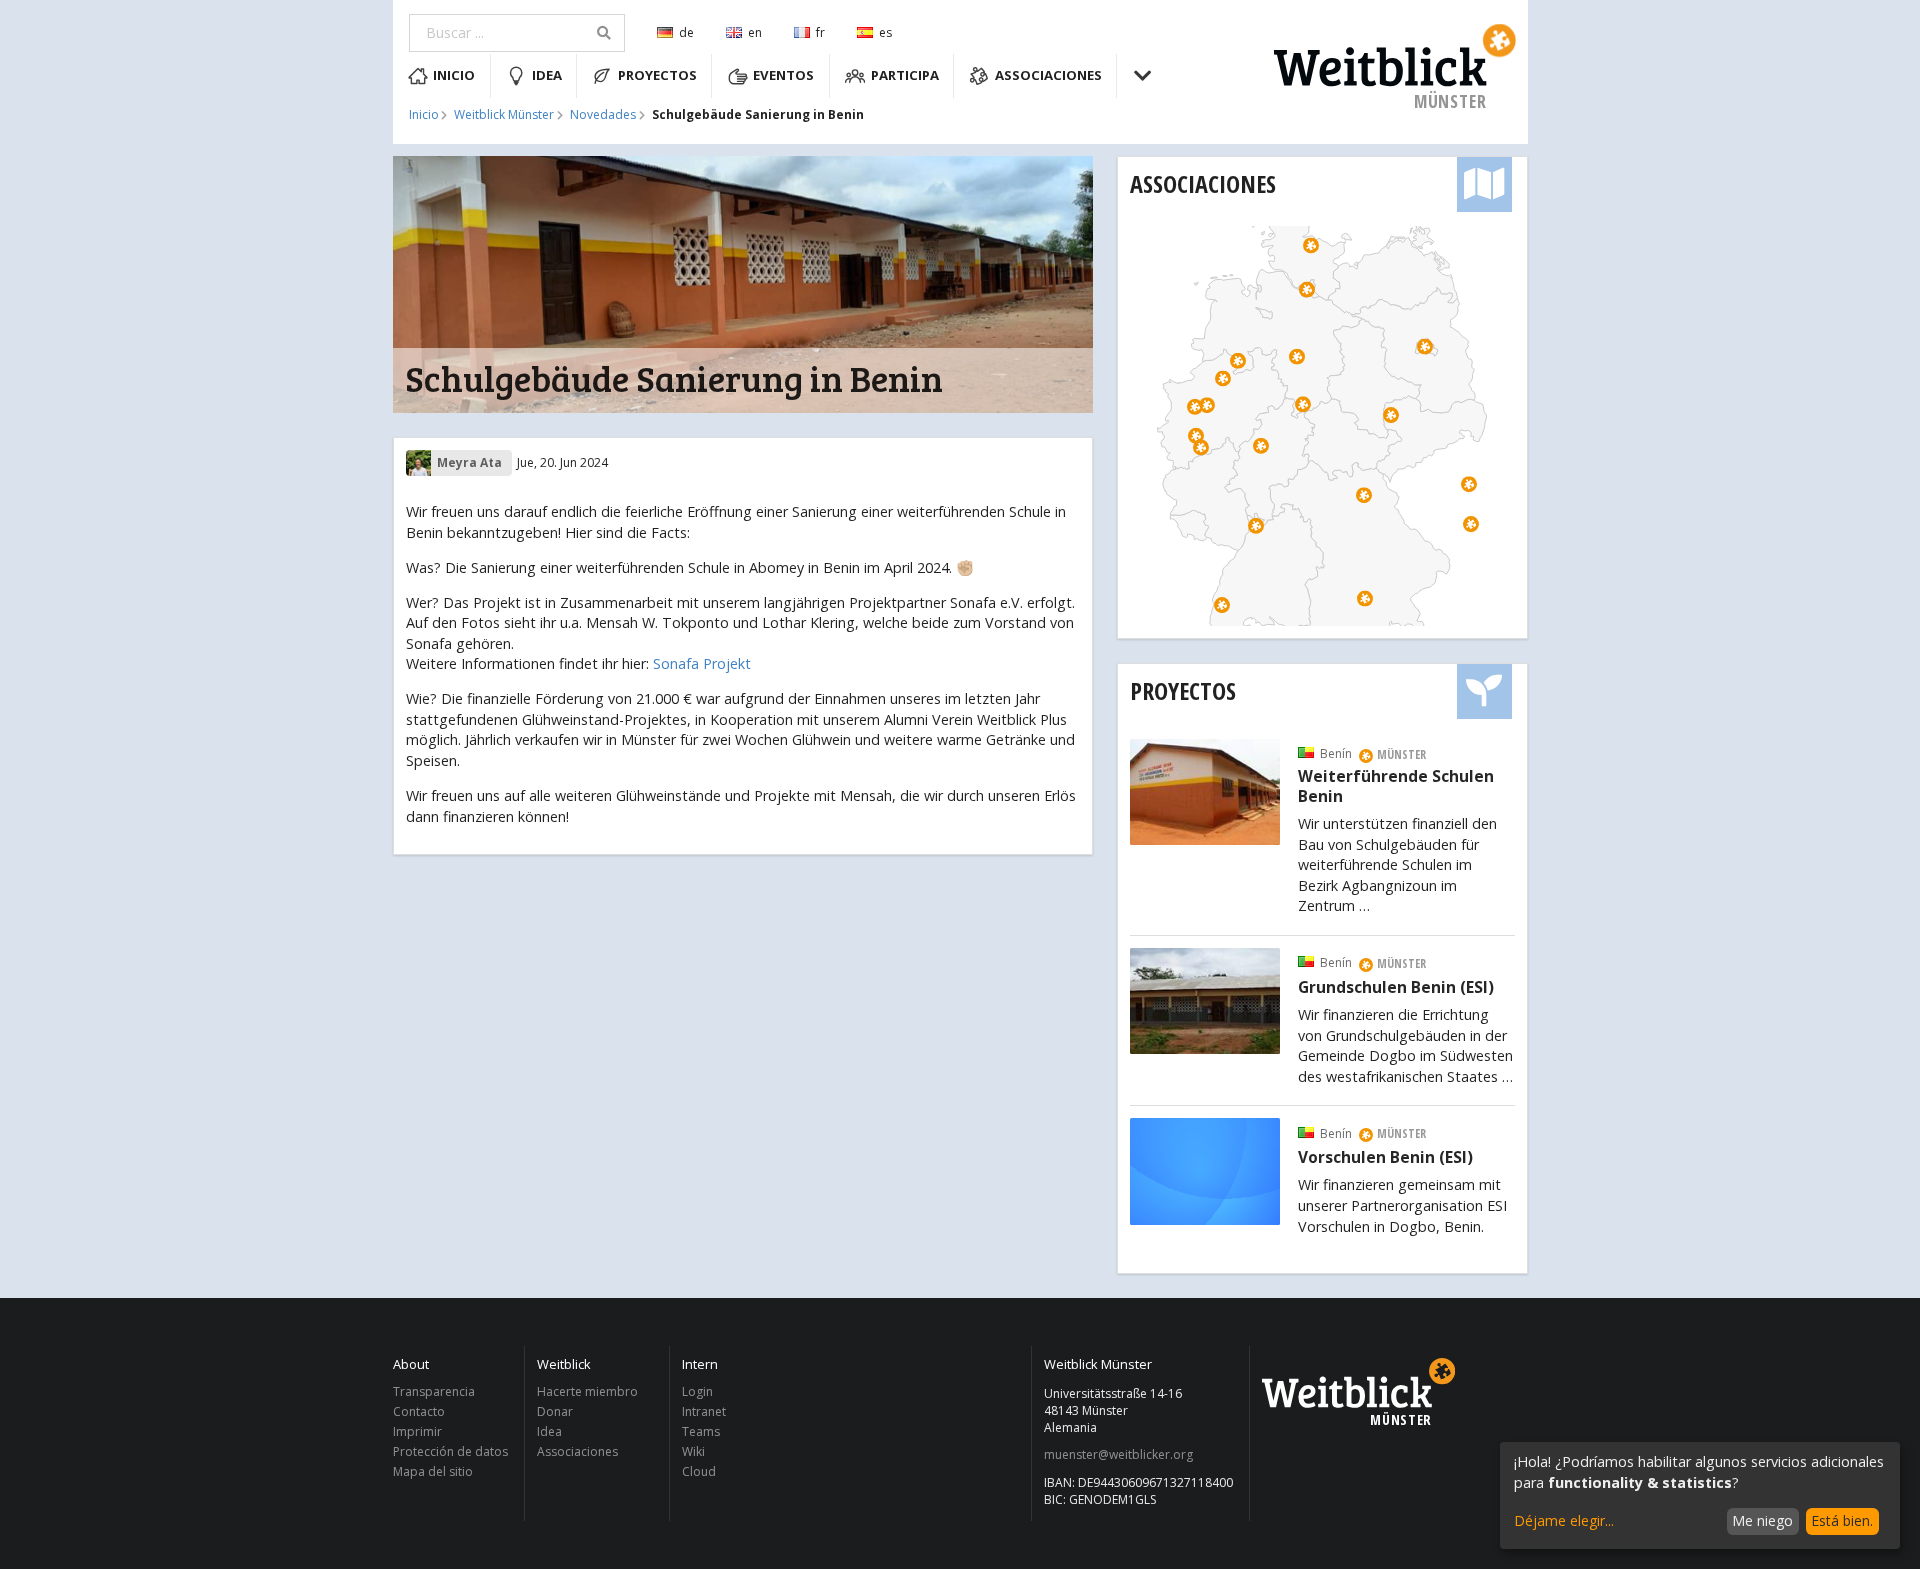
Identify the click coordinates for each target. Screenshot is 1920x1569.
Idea (547, 75)
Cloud (699, 1471)
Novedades (603, 115)
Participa (905, 75)
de (686, 32)
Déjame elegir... (1564, 1520)
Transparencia (434, 1392)
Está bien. (1842, 1520)
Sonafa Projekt (702, 663)
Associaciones (1048, 75)
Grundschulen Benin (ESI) (1396, 988)
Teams (701, 1431)
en (755, 32)
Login (697, 1392)
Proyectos (657, 75)
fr (820, 32)
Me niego (1762, 1520)
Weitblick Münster (504, 115)
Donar (555, 1411)
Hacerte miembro (587, 1392)
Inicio (454, 75)
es (885, 32)
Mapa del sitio (433, 1471)
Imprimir (417, 1431)
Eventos (783, 75)
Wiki (693, 1451)
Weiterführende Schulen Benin (1396, 787)
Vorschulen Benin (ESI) (1385, 1158)
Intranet (704, 1411)
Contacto (419, 1411)
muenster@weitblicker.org (1118, 1455)
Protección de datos (450, 1451)
